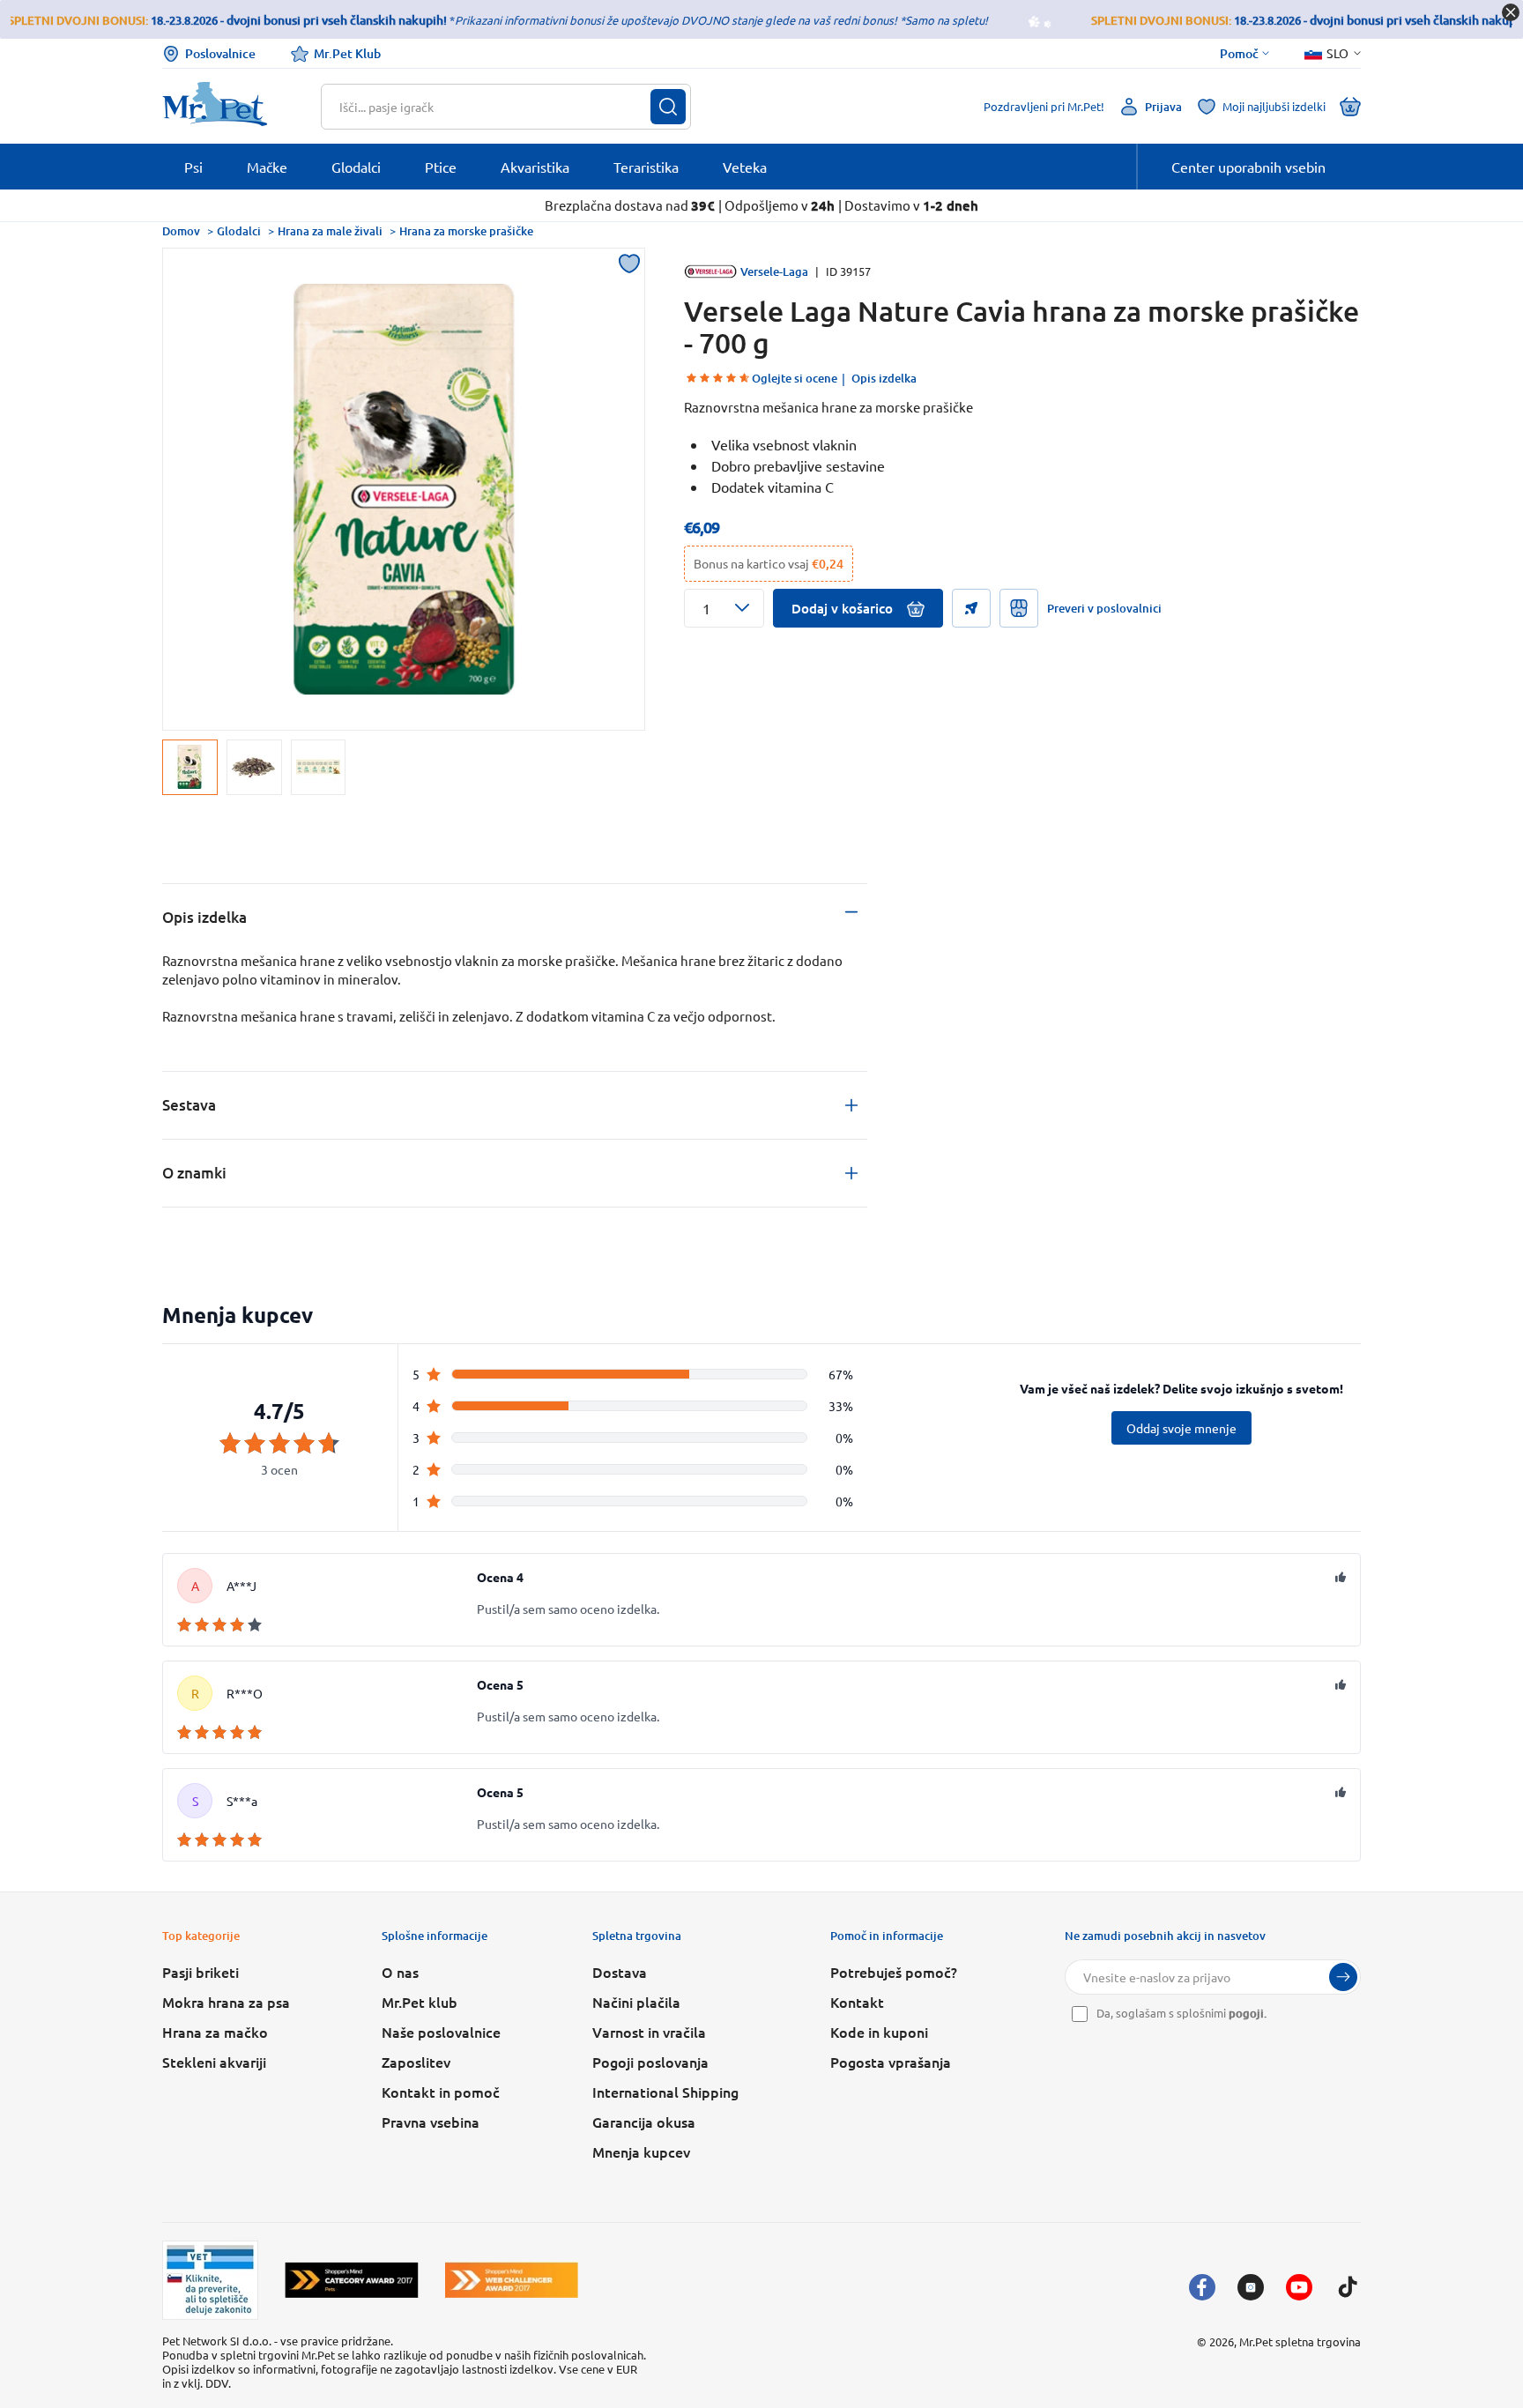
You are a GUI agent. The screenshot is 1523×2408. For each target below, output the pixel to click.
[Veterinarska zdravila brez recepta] (210, 2280)
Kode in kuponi (879, 2032)
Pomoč (1239, 54)
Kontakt (857, 2002)
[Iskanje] (668, 107)
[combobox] (495, 107)
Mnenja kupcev (641, 2152)
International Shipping (665, 2092)
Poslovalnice (220, 53)
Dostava (620, 1972)
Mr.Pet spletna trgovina (1300, 2341)
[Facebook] (1202, 2287)
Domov (181, 231)
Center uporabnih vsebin (1248, 167)
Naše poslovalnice (441, 2032)
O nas (400, 1972)
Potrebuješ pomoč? (894, 1972)
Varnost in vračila (649, 2032)
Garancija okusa (644, 2122)
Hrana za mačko (215, 2032)
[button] (724, 608)
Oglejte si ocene (795, 378)
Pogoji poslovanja (650, 2062)
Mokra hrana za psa (226, 2002)
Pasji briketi (201, 1972)
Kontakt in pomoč (441, 2092)
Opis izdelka (884, 378)
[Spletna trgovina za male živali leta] (352, 2280)
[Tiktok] (1348, 2287)
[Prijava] (1343, 1977)
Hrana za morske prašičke (466, 231)
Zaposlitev (416, 2062)
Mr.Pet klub (420, 2002)
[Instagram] (1251, 2287)
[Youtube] (1299, 2287)
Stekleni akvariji (214, 2062)
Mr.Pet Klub (347, 53)
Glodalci (239, 231)
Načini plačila (636, 2002)
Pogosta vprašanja (891, 2062)
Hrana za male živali (330, 231)
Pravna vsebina (431, 2122)
